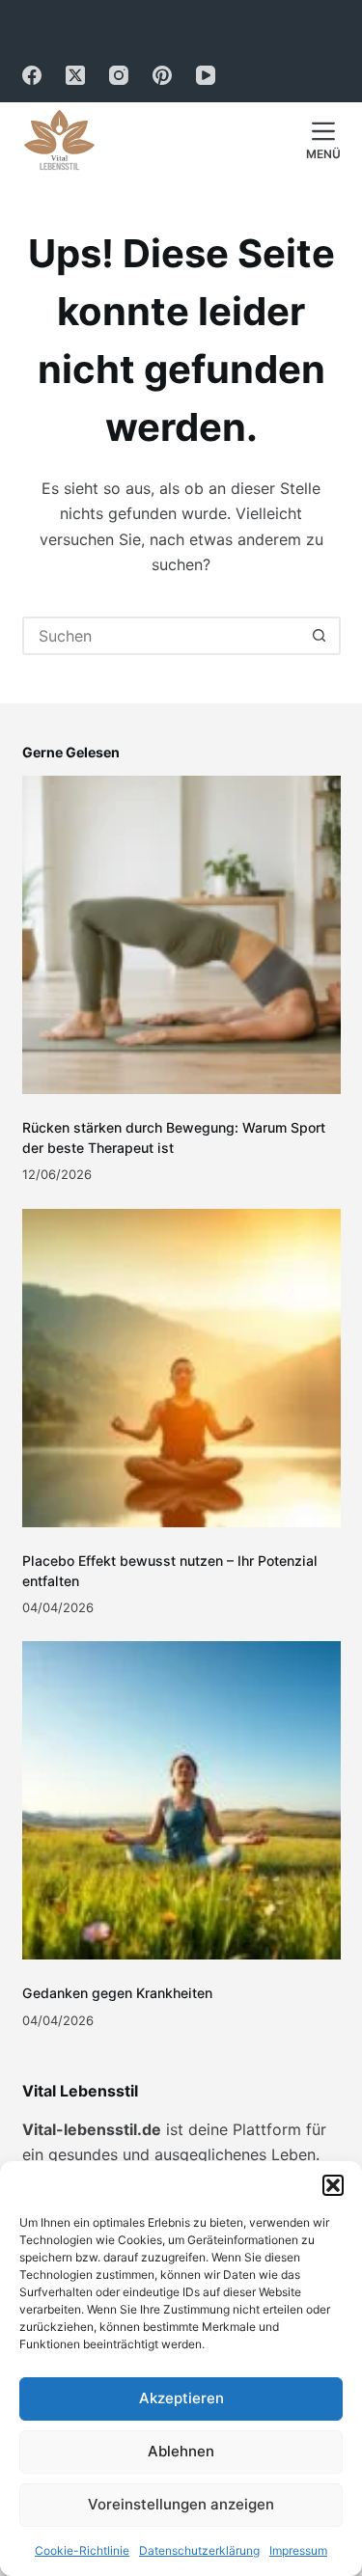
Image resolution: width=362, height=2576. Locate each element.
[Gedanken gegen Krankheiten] (181, 1800)
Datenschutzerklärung (199, 2550)
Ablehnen (181, 2451)
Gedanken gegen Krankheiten (117, 1993)
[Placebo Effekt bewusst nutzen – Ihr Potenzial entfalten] (181, 1368)
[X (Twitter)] (75, 75)
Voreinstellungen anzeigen (181, 2504)
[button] (333, 2185)
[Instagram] (119, 75)
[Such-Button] (320, 636)
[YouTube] (206, 75)
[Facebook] (32, 75)
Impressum (298, 2550)
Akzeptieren (181, 2398)
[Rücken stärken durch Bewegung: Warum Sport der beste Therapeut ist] (181, 935)
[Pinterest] (162, 75)
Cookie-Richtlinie (82, 2550)
